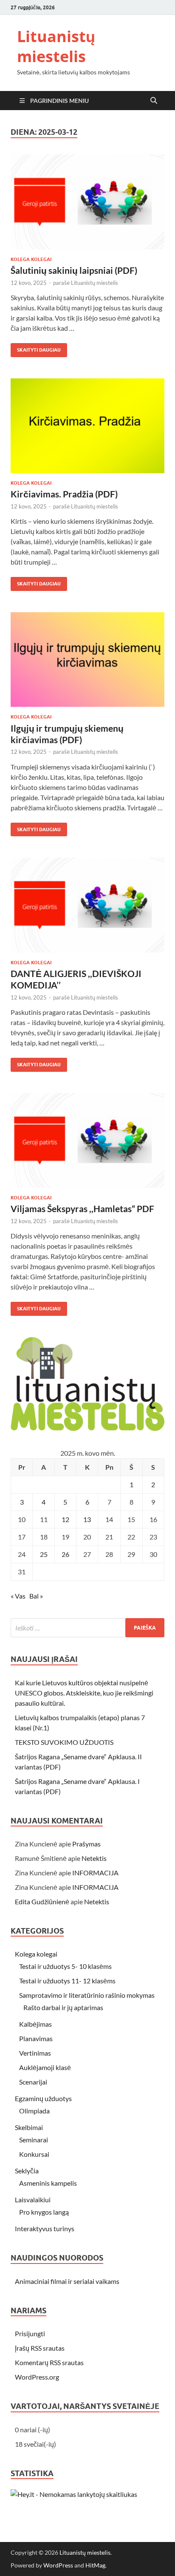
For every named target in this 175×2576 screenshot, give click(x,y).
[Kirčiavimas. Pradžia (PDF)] (87, 426)
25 (44, 1554)
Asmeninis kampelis (48, 2183)
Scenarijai (33, 2082)
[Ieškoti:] (87, 1628)
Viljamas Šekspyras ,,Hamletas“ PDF (82, 1208)
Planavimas (36, 2038)
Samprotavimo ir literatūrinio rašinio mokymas (87, 1995)
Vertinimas (35, 2053)
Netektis (94, 1858)
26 (65, 1554)
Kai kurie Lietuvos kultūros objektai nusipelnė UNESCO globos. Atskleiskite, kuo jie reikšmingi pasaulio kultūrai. (84, 1693)
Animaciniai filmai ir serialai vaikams (67, 2281)
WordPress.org (37, 2377)
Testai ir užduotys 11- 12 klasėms (67, 1981)
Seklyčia (27, 2171)
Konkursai (34, 2154)
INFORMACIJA (95, 1873)
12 (65, 1519)
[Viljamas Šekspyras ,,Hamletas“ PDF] (87, 1141)
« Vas (18, 1596)
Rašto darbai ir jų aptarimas (63, 2007)
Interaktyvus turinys (45, 2228)
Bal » (36, 1596)
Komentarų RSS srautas (49, 2362)
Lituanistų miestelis (56, 46)
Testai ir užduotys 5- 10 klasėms (65, 1966)
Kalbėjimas (35, 2024)
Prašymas (86, 1844)
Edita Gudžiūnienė (42, 1901)
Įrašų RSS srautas (40, 2348)
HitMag (95, 2565)
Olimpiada (34, 2111)
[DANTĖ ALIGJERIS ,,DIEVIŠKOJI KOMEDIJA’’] (87, 905)
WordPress (58, 2565)
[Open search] (154, 101)
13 (87, 1519)
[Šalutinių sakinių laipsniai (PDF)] (87, 202)
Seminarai (34, 2140)
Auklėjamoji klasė (45, 2067)
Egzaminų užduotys (43, 2098)
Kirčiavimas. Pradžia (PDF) (64, 494)
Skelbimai (29, 2127)
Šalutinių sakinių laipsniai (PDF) (74, 270)
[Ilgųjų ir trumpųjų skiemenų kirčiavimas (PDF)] (87, 660)
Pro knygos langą (44, 2212)
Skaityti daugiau (36, 348)
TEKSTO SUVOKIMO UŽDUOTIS (64, 1742)
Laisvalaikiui (33, 2200)
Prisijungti (30, 2333)
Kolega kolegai (31, 259)
